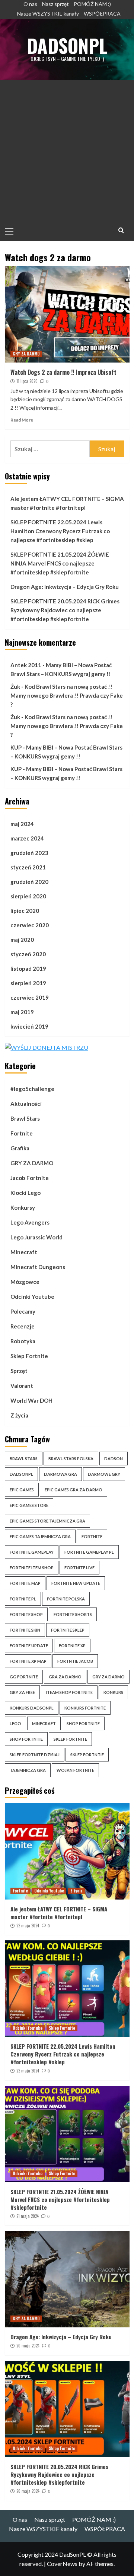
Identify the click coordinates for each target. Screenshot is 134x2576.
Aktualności (26, 1104)
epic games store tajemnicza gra (47, 1521)
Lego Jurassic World (36, 1237)
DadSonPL (67, 45)
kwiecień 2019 (29, 1026)
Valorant (22, 1386)
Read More (22, 420)
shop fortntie (26, 1739)
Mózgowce (25, 1282)
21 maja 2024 (28, 2216)
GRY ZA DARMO (26, 354)
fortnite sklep (68, 1630)
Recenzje (23, 1326)
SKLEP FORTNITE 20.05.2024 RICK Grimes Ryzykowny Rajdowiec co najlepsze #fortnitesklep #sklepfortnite (65, 610)
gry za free (22, 1692)
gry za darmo (109, 1677)
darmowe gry (104, 1474)
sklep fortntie (87, 1755)
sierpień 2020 (28, 896)
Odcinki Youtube (32, 1297)
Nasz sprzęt (55, 4)
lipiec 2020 (25, 911)
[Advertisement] (67, 150)
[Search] (121, 230)
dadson (114, 1459)
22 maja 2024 (28, 1926)
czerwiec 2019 (30, 997)
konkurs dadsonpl (32, 1708)
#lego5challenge (32, 1089)
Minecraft (24, 1252)
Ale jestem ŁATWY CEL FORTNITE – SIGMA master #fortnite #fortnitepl (67, 503)
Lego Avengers (30, 1222)
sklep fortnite (70, 1739)
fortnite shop (26, 1614)
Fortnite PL (23, 1599)
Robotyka (23, 1341)
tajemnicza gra (28, 1770)
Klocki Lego (25, 1193)
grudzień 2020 (29, 882)
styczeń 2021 (28, 867)
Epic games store (29, 1505)
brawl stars (24, 1459)
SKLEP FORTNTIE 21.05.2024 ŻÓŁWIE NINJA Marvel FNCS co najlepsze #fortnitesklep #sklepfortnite (60, 563)
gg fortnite (24, 1677)
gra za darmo (65, 1677)
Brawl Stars (25, 1118)
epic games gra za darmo (74, 1490)
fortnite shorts (73, 1614)
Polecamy (23, 1311)
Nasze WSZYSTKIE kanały (48, 14)
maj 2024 (22, 824)
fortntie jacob (75, 1661)
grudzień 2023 (29, 853)
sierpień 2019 (28, 983)
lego (15, 1723)
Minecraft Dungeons (38, 1267)
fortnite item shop (32, 1568)
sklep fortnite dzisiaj (35, 1755)
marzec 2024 (27, 838)
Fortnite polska (66, 1599)
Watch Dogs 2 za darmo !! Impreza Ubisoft (63, 372)
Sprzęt (19, 1371)
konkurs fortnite (85, 1708)
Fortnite (22, 1133)
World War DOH (31, 1400)
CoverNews (62, 2564)
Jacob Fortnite (30, 1178)
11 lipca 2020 (27, 381)
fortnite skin (25, 1630)
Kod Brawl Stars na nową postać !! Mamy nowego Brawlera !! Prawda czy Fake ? (67, 695)
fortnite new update (76, 1583)
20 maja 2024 (28, 2346)
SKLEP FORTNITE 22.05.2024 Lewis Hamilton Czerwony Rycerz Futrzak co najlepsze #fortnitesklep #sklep (60, 531)
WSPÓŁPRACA (102, 14)
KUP (16, 747)
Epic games (22, 1490)
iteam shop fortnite (69, 1692)
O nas (30, 4)
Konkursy (23, 1207)
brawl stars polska (71, 1459)
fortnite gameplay (32, 1552)
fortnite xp (72, 1646)
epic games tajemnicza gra (40, 1536)
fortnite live (79, 1568)
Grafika (20, 1148)
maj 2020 (22, 940)
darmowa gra (60, 1474)
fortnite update (29, 1646)
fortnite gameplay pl (89, 1552)
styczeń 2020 (28, 954)
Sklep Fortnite (29, 1356)
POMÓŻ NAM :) (92, 4)
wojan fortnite (75, 1770)
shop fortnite (83, 1723)
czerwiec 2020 (30, 925)
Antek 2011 (26, 665)
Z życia (19, 1415)
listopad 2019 (28, 969)
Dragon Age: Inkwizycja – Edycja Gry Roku (65, 587)
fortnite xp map (28, 1661)
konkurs (113, 1692)
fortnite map (25, 1583)
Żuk (15, 686)
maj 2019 (22, 1012)
